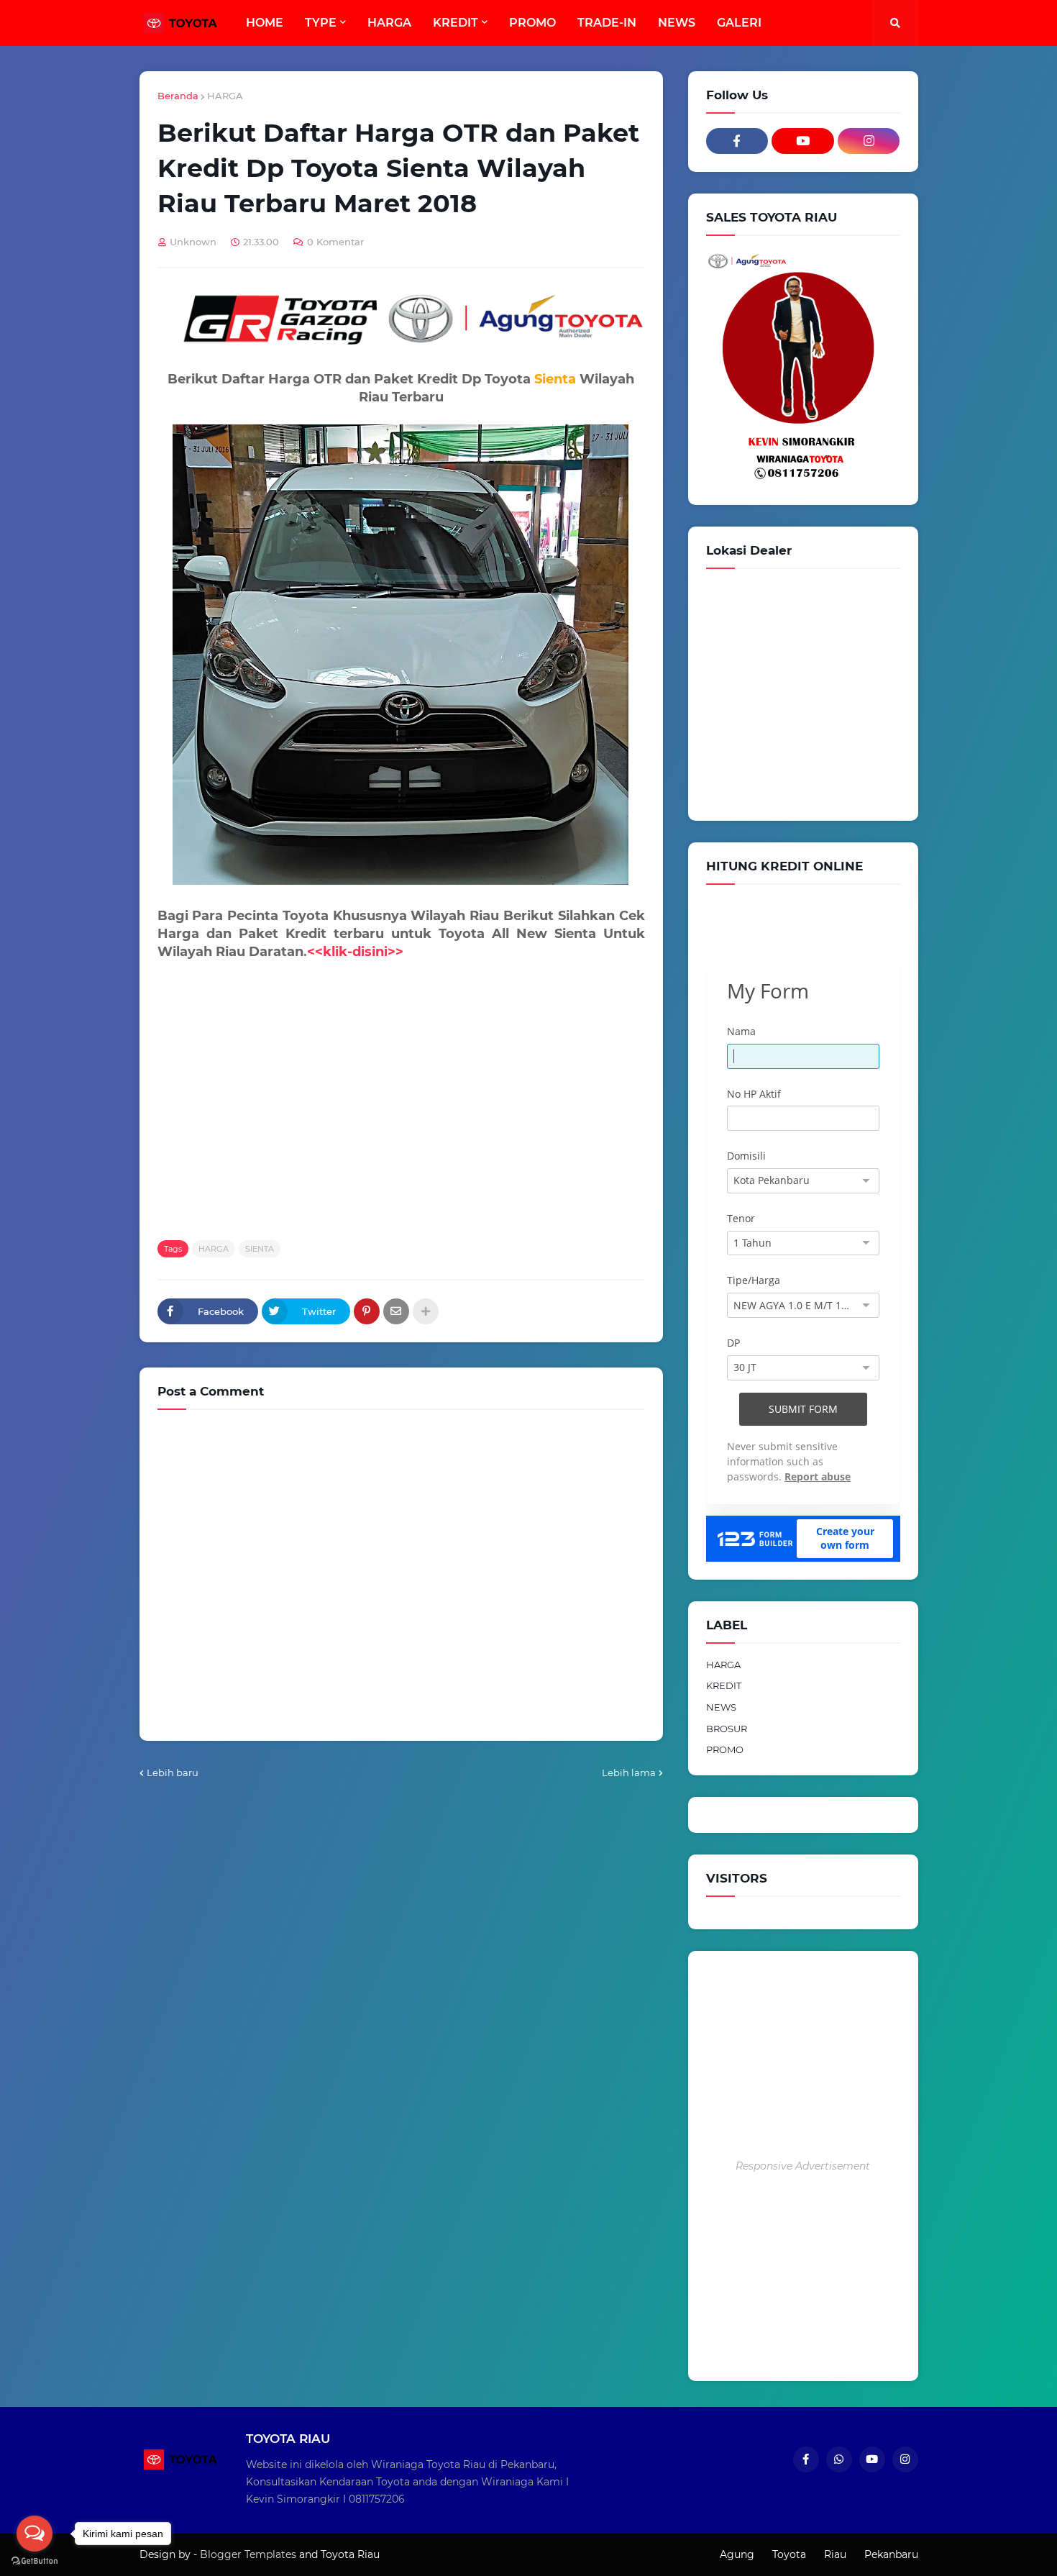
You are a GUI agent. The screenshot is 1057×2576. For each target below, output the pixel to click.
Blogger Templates (248, 2554)
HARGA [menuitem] (389, 23)
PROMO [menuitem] (532, 23)
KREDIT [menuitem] (456, 23)
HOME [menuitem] (265, 23)
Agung (737, 2554)
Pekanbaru (891, 2554)
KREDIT (724, 1685)
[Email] (396, 1311)
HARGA (225, 96)
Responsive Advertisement (803, 2166)
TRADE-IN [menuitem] (607, 23)
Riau (835, 2554)
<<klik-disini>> (355, 952)
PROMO (725, 1749)
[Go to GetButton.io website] (35, 2561)
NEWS (721, 1707)
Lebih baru (173, 1772)
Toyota (789, 2554)
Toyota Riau (350, 2554)
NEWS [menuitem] (677, 23)
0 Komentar (335, 242)
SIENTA (260, 1249)
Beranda (178, 96)
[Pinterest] (367, 1311)
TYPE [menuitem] (321, 23)
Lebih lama (629, 1772)
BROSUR (727, 1729)
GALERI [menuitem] (739, 23)
